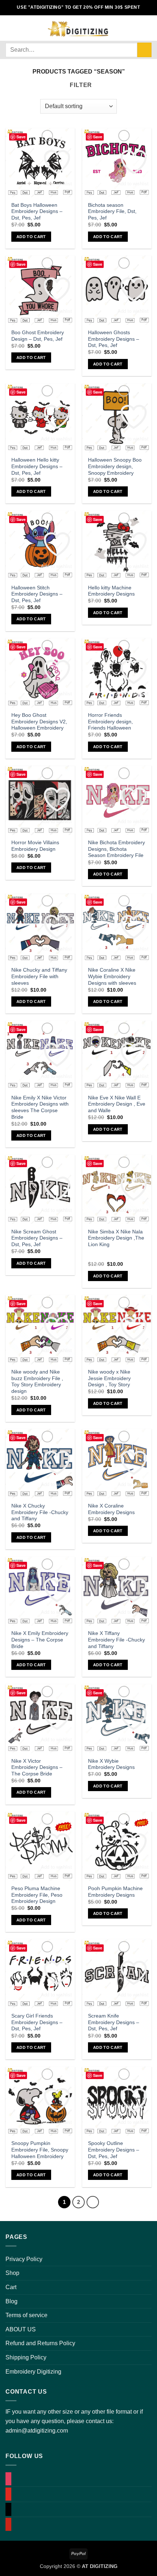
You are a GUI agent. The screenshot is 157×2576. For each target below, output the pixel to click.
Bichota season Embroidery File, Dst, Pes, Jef (112, 212)
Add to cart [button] (31, 237)
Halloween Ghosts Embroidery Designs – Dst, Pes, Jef (114, 339)
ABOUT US (21, 2329)
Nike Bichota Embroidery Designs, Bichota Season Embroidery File (116, 849)
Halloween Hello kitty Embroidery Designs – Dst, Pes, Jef (37, 466)
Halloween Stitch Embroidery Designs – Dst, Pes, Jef (37, 594)
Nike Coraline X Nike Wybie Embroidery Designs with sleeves (112, 976)
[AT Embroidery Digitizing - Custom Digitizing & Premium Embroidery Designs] (77, 28)
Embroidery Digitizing (33, 2372)
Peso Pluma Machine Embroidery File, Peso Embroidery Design (37, 1895)
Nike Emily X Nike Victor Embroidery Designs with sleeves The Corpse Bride (40, 1107)
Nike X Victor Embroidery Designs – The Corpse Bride (37, 1767)
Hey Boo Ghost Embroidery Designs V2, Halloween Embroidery (39, 722)
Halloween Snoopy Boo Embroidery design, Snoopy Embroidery (115, 466)
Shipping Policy (26, 2357)
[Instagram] (8, 2479)
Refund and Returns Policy (40, 2343)
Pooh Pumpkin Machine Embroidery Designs (115, 1892)
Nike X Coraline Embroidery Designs (111, 1509)
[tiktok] (8, 2510)
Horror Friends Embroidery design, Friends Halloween (110, 722)
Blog (12, 2301)
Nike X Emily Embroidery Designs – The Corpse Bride (40, 1640)
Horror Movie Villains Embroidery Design (35, 846)
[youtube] (8, 2494)
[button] (10, 28)
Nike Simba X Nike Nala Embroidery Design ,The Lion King (116, 1238)
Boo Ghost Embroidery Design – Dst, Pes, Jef (38, 336)
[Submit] (144, 50)
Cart (11, 2287)
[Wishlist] (135, 28)
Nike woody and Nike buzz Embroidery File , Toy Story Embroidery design (37, 1382)
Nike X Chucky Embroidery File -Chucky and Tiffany (40, 1512)
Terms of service (26, 2315)
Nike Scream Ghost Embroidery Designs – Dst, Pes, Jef (37, 1238)
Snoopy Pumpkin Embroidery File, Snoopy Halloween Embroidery (40, 2150)
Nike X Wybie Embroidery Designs (111, 1764)
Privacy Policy (24, 2259)
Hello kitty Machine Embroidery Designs (111, 591)
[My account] (123, 28)
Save (21, 137)
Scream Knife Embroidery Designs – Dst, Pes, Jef (114, 2022)
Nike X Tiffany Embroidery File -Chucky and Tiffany (116, 1640)
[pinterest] (8, 2524)
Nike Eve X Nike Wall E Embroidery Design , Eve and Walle (117, 1104)
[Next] (93, 2202)
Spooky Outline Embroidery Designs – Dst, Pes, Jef (114, 2150)
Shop (12, 2273)
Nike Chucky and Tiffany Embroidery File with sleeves (39, 976)
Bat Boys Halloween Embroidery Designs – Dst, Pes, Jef (37, 212)
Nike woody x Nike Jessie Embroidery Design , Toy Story (109, 1378)
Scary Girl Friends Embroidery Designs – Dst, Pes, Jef (37, 2022)
